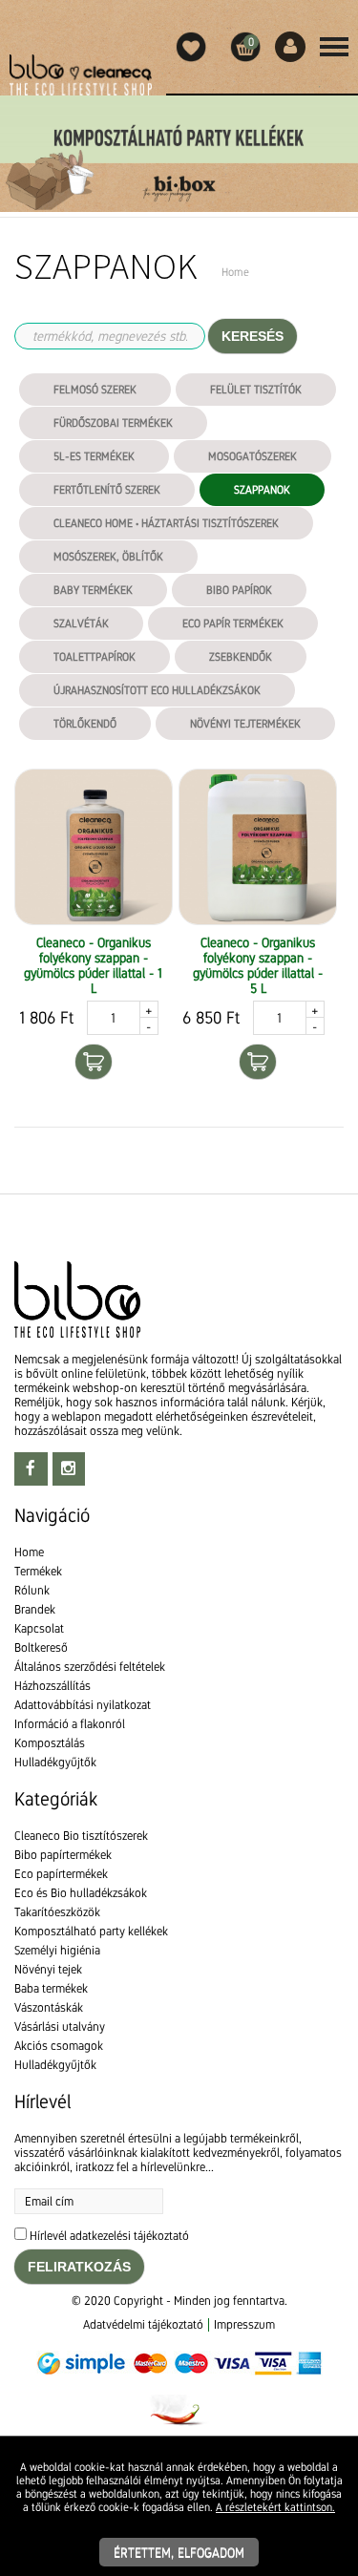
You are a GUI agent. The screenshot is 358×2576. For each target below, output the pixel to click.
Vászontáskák (49, 2007)
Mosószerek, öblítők (108, 557)
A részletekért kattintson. (275, 2507)
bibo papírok (239, 590)
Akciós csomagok (59, 2046)
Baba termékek (51, 1988)
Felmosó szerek (95, 390)
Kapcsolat (39, 1628)
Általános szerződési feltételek (90, 1667)
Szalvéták (81, 623)
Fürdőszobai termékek (113, 423)
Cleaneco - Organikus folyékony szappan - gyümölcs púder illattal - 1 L (93, 965)
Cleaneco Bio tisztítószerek (81, 1836)
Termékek (38, 1571)
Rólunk (32, 1590)
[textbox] (179, 1170)
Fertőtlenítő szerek (107, 490)
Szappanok (262, 490)
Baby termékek (93, 590)
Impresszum (244, 2324)
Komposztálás (50, 1743)
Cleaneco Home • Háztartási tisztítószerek (166, 523)
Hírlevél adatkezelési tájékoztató (109, 2236)
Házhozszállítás (53, 1686)
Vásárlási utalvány (60, 2027)
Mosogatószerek (253, 456)
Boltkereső (41, 1647)
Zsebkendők (241, 657)
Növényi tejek (48, 1969)
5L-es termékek (94, 456)
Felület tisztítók (256, 390)
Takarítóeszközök (57, 1912)
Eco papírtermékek (61, 1874)
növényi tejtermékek (245, 724)
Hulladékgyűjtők (55, 1762)
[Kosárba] (94, 1062)
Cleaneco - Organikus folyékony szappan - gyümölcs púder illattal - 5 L (258, 965)
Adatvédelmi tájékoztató (143, 2324)
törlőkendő (85, 724)
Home (29, 1552)
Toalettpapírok (95, 657)
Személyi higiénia (57, 1950)
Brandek (35, 1609)
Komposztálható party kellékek (91, 1931)
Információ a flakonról (70, 1724)
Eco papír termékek (233, 623)
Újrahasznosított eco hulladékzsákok (157, 690)
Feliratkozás (79, 2267)
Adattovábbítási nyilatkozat (83, 1705)
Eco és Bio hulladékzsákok (81, 1893)
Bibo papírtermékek (63, 1855)
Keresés (253, 336)
